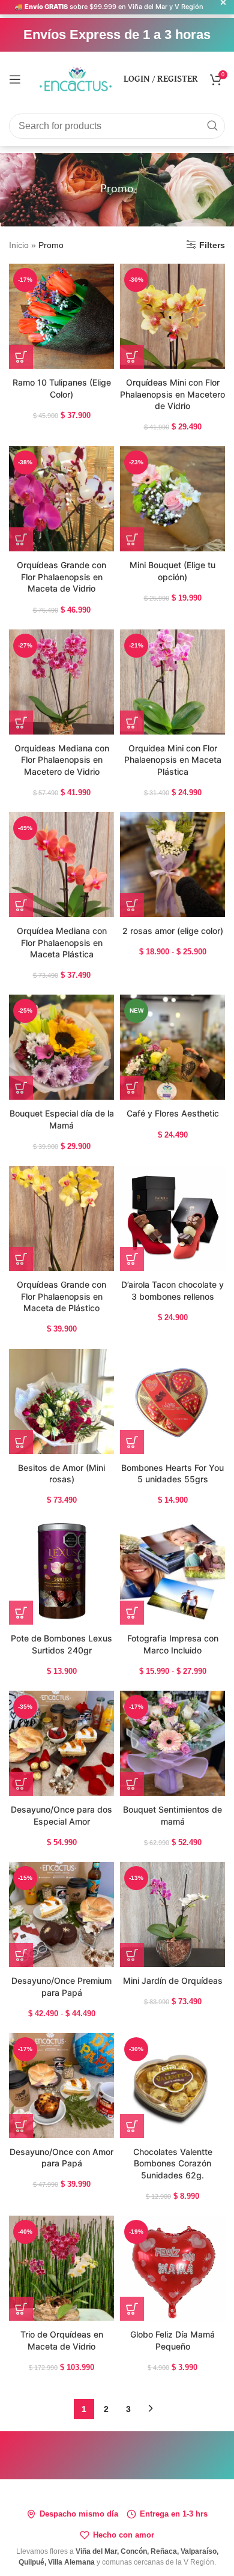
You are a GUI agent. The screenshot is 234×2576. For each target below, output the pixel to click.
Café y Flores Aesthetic (173, 1113)
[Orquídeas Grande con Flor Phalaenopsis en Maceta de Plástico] (61, 1218)
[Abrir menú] (15, 79)
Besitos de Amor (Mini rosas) (61, 1474)
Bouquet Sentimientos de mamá (172, 1815)
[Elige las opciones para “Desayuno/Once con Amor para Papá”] (21, 2126)
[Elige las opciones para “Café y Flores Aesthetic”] (132, 1088)
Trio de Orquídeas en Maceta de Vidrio (62, 2340)
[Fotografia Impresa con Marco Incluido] (172, 1572)
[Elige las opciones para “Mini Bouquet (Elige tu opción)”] (132, 539)
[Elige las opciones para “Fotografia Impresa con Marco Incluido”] (132, 1613)
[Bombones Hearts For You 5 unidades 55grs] (172, 1402)
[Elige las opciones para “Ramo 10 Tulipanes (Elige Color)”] (21, 357)
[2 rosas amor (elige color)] (172, 865)
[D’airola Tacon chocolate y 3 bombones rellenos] (172, 1218)
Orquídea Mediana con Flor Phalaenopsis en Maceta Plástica (62, 942)
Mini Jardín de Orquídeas (173, 1980)
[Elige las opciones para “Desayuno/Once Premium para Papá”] (21, 1955)
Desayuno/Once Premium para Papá (61, 1987)
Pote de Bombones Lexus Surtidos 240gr (61, 1644)
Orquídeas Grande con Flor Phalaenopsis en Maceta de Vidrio (61, 577)
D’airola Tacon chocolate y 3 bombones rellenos (172, 1290)
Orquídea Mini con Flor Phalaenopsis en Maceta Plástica (173, 760)
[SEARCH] (212, 126)
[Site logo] (76, 78)
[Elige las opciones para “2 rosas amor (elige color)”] (132, 905)
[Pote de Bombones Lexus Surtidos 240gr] (61, 1572)
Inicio (19, 245)
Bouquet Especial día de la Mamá (62, 1119)
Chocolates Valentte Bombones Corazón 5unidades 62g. (173, 2163)
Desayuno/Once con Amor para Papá (61, 2158)
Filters (212, 245)
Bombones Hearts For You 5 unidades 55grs (172, 1474)
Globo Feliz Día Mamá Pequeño (172, 2340)
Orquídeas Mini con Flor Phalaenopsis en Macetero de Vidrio (172, 394)
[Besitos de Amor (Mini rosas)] (61, 1402)
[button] (21, 1088)
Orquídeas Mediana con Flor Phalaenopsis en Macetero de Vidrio (62, 760)
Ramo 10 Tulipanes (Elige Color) (62, 388)
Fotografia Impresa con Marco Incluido (173, 1644)
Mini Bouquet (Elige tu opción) (172, 571)
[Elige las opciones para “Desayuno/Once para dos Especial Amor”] (21, 1784)
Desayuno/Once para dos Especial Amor (61, 1815)
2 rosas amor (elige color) (173, 931)
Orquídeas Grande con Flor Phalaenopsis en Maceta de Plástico (61, 1296)
